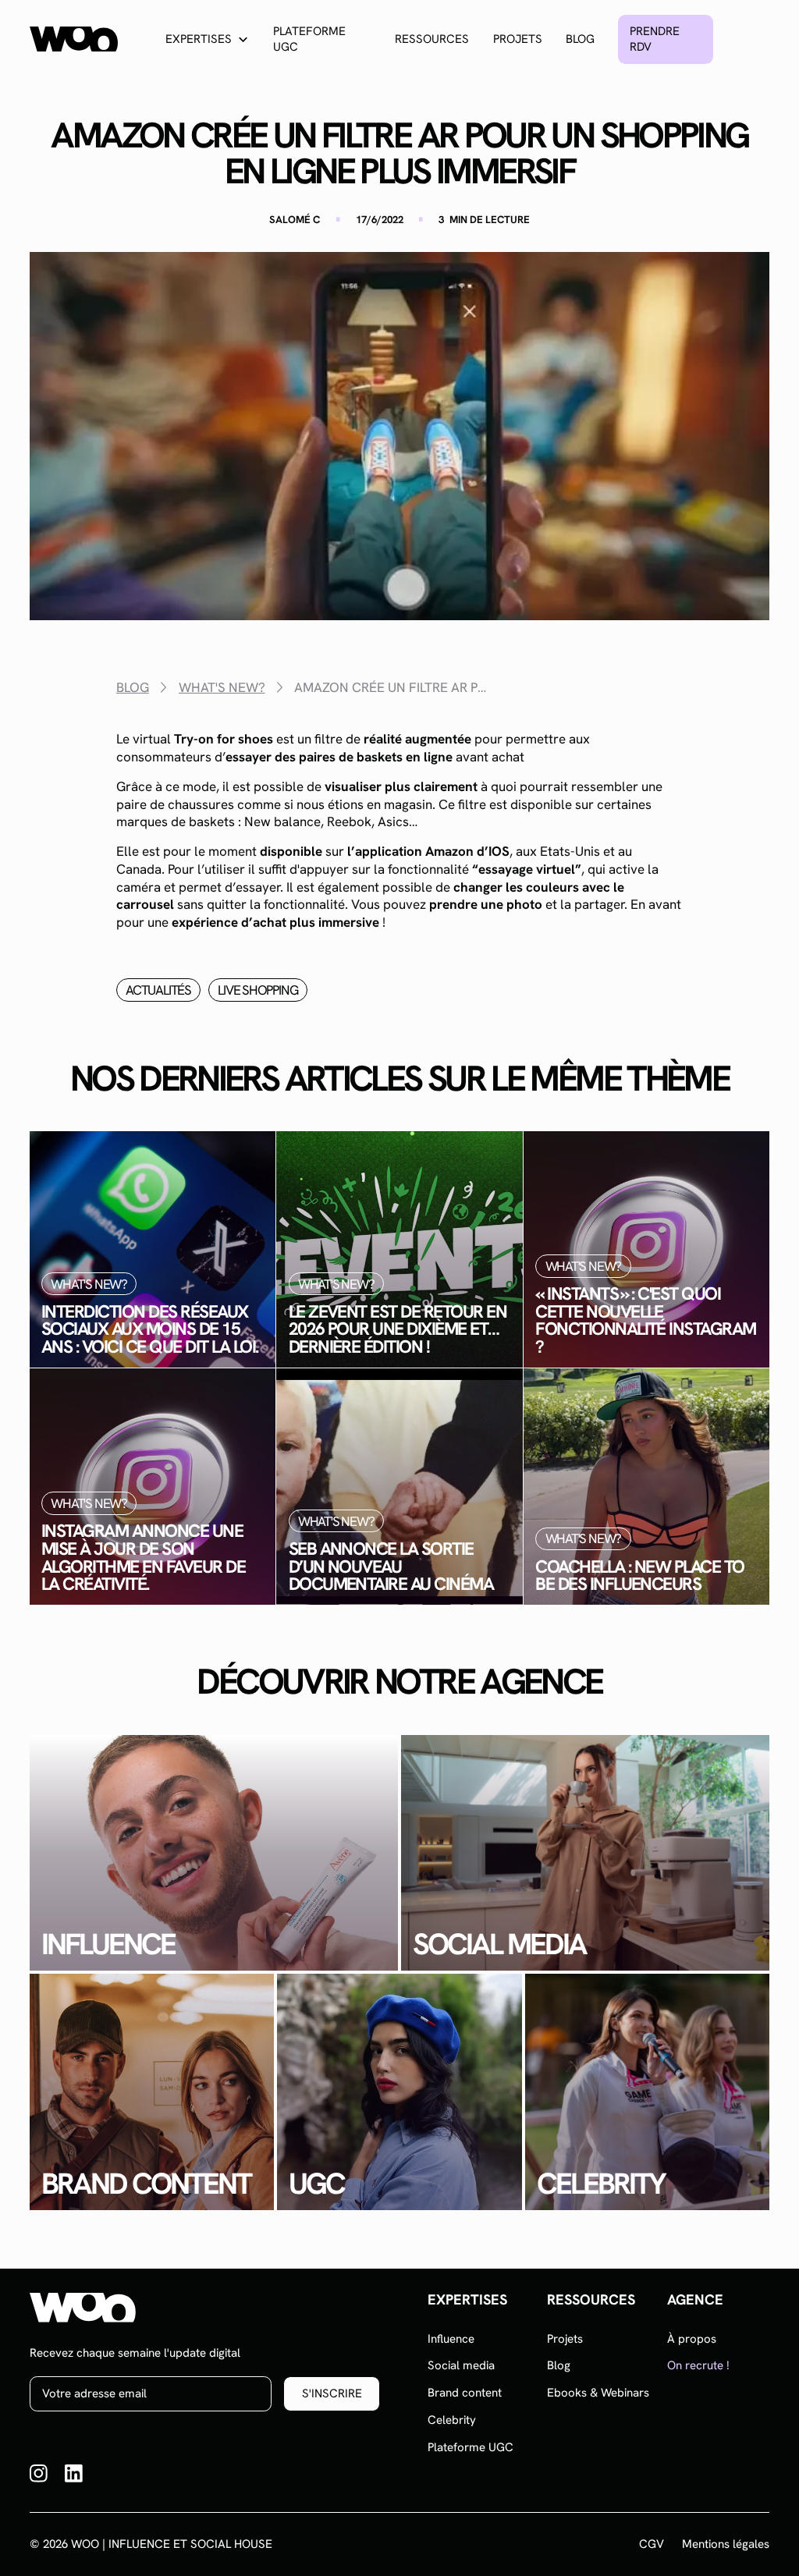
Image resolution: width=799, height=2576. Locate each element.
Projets (518, 39)
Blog (580, 39)
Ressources (432, 39)
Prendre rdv (655, 39)
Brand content (465, 2393)
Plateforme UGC (309, 39)
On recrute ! (698, 2365)
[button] (208, 39)
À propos (692, 2339)
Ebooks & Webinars (598, 2393)
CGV (652, 2544)
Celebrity (452, 2420)
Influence (451, 2339)
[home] (74, 39)
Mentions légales (726, 2544)
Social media (461, 2365)
